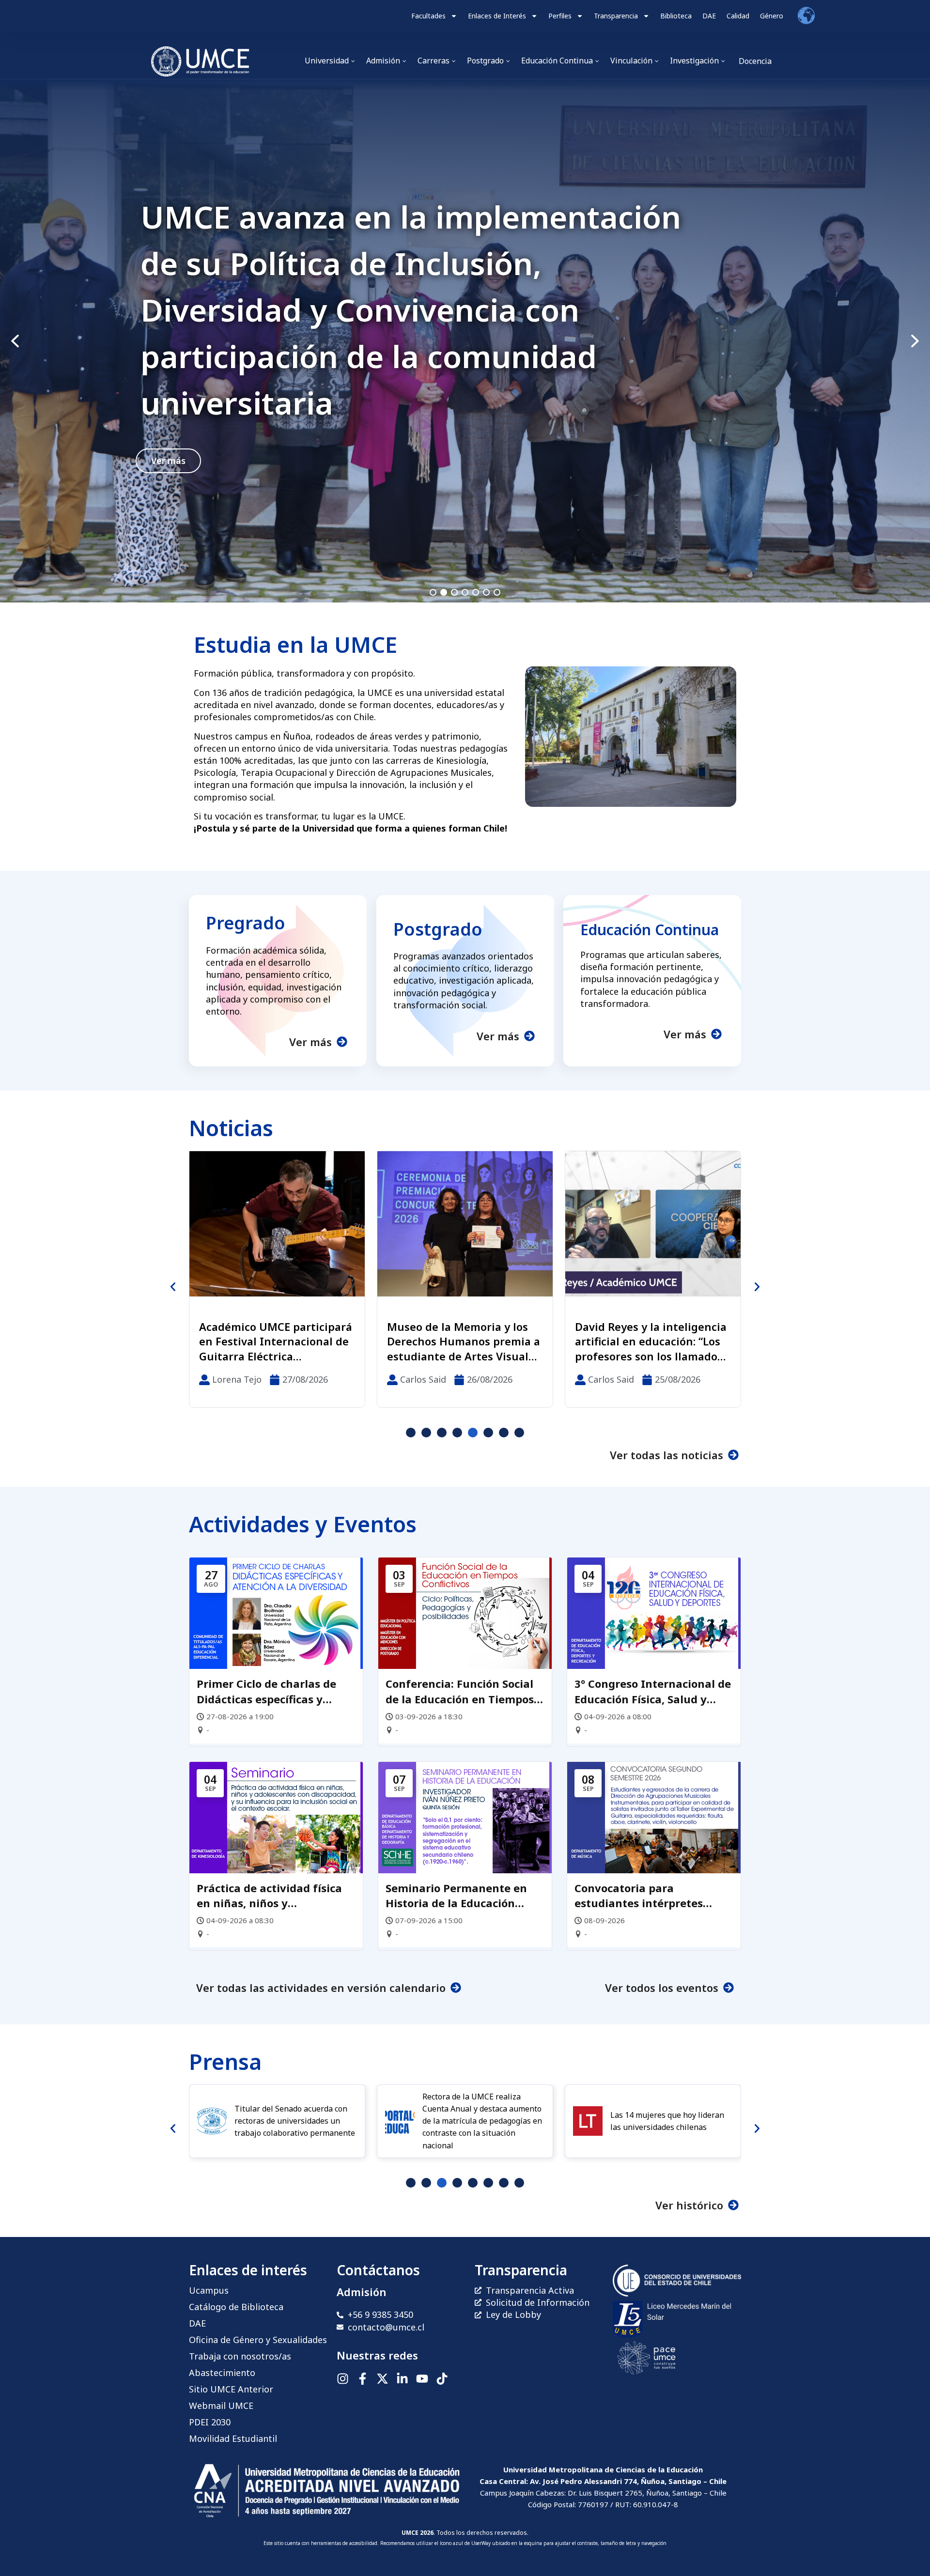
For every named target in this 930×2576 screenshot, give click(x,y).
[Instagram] (343, 2379)
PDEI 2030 (210, 2422)
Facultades (428, 16)
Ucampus (209, 2290)
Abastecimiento (222, 2373)
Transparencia (616, 16)
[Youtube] (422, 2379)
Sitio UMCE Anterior (231, 2389)
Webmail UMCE (221, 2406)
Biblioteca (676, 16)
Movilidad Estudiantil (233, 2438)
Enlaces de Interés (497, 16)
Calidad (738, 16)
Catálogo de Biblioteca (236, 2307)
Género (772, 16)
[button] (465, 341)
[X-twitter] (382, 2379)
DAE (709, 16)
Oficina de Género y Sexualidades (258, 2340)
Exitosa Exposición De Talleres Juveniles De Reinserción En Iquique (449, 1342)
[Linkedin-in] (402, 2379)
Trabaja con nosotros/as (240, 2356)
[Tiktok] (442, 2379)
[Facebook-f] (363, 2379)
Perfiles (560, 16)
